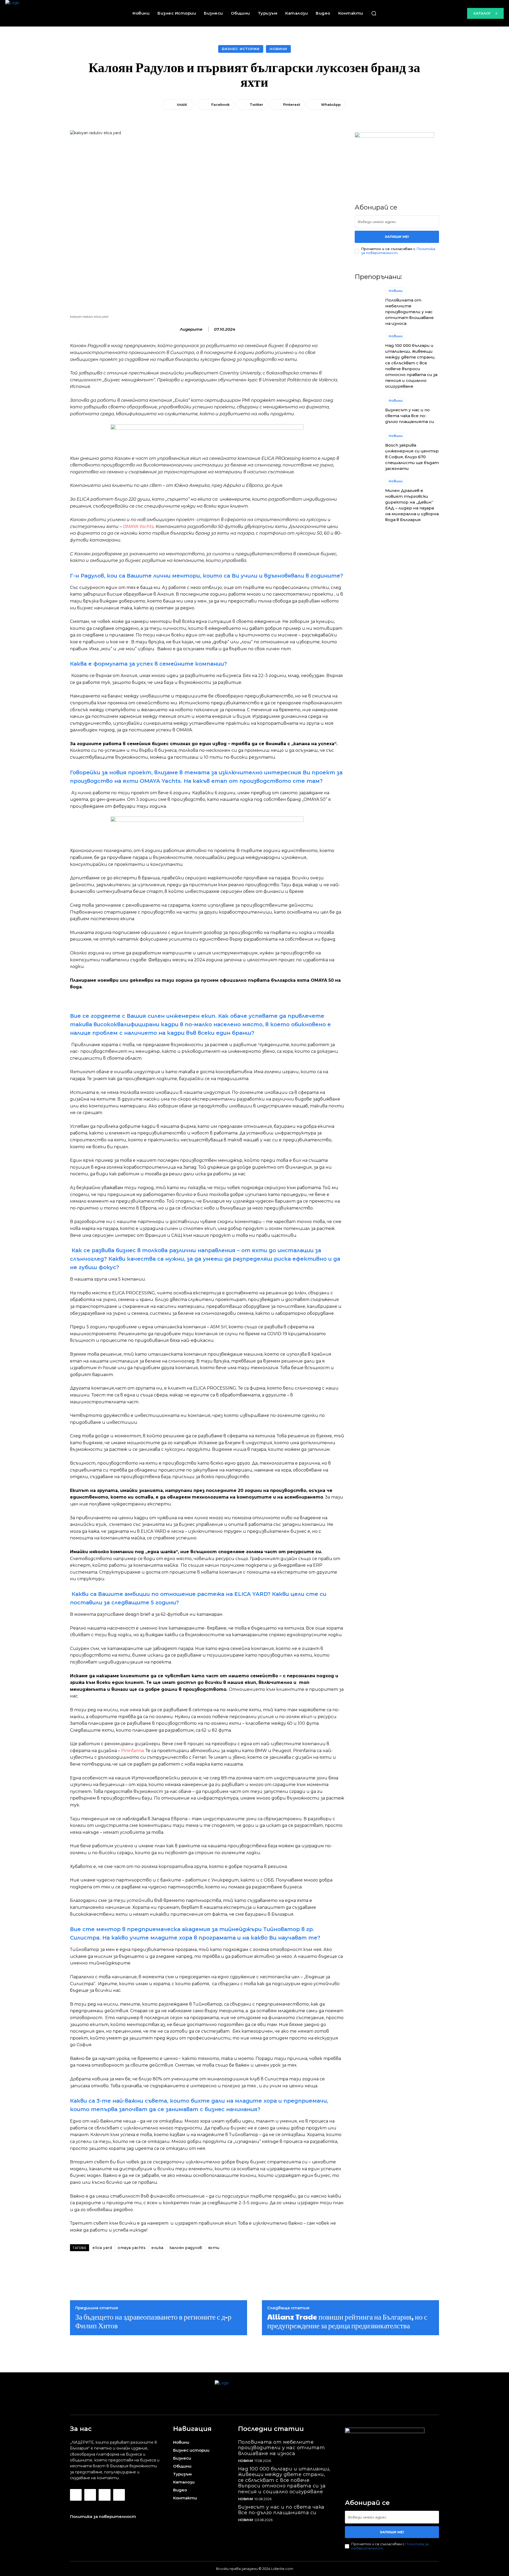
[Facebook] (76, 2495)
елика (157, 2248)
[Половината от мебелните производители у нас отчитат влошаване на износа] (367, 303)
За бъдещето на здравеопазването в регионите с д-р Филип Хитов (153, 2321)
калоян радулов (186, 2248)
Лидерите (191, 329)
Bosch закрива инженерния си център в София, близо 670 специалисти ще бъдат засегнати (412, 457)
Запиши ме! (397, 237)
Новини (278, 49)
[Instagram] (90, 2495)
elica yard (102, 2248)
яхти (214, 2248)
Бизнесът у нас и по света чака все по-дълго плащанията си (410, 416)
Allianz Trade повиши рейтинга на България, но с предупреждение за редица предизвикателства (347, 2321)
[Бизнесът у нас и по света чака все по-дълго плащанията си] (367, 411)
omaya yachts (132, 2248)
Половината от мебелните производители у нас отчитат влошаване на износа (409, 312)
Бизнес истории (241, 49)
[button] (374, 13)
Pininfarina (132, 1751)
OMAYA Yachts (138, 527)
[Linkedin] (104, 2495)
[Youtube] (119, 2495)
